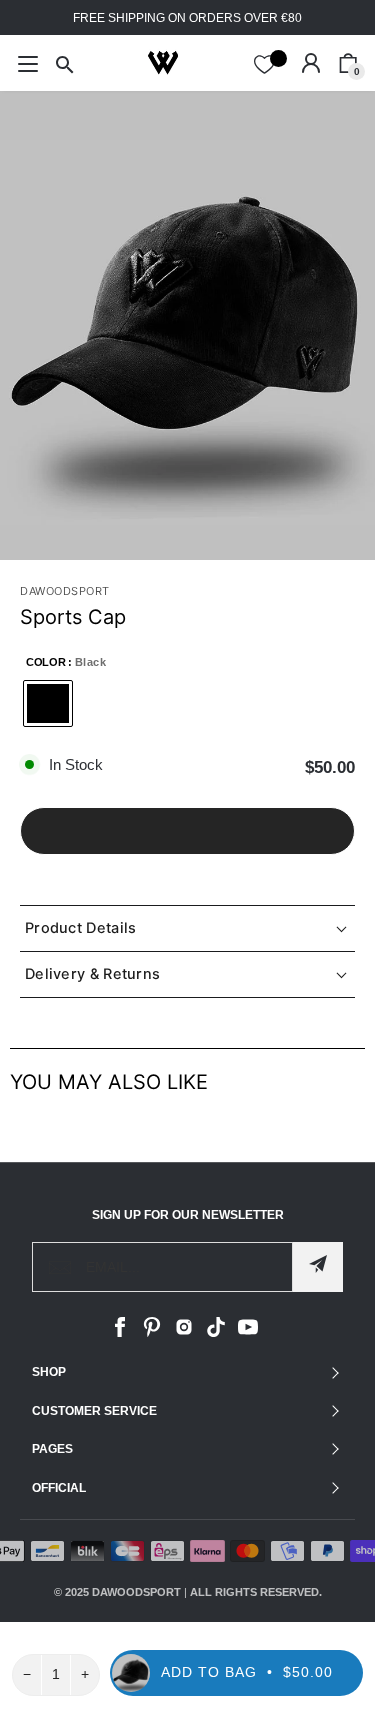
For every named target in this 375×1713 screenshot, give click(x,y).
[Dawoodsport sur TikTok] (216, 1333)
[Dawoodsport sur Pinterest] (152, 1333)
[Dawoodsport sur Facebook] (120, 1333)
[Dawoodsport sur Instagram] (184, 1333)
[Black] (48, 703)
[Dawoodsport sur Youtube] (248, 1333)
